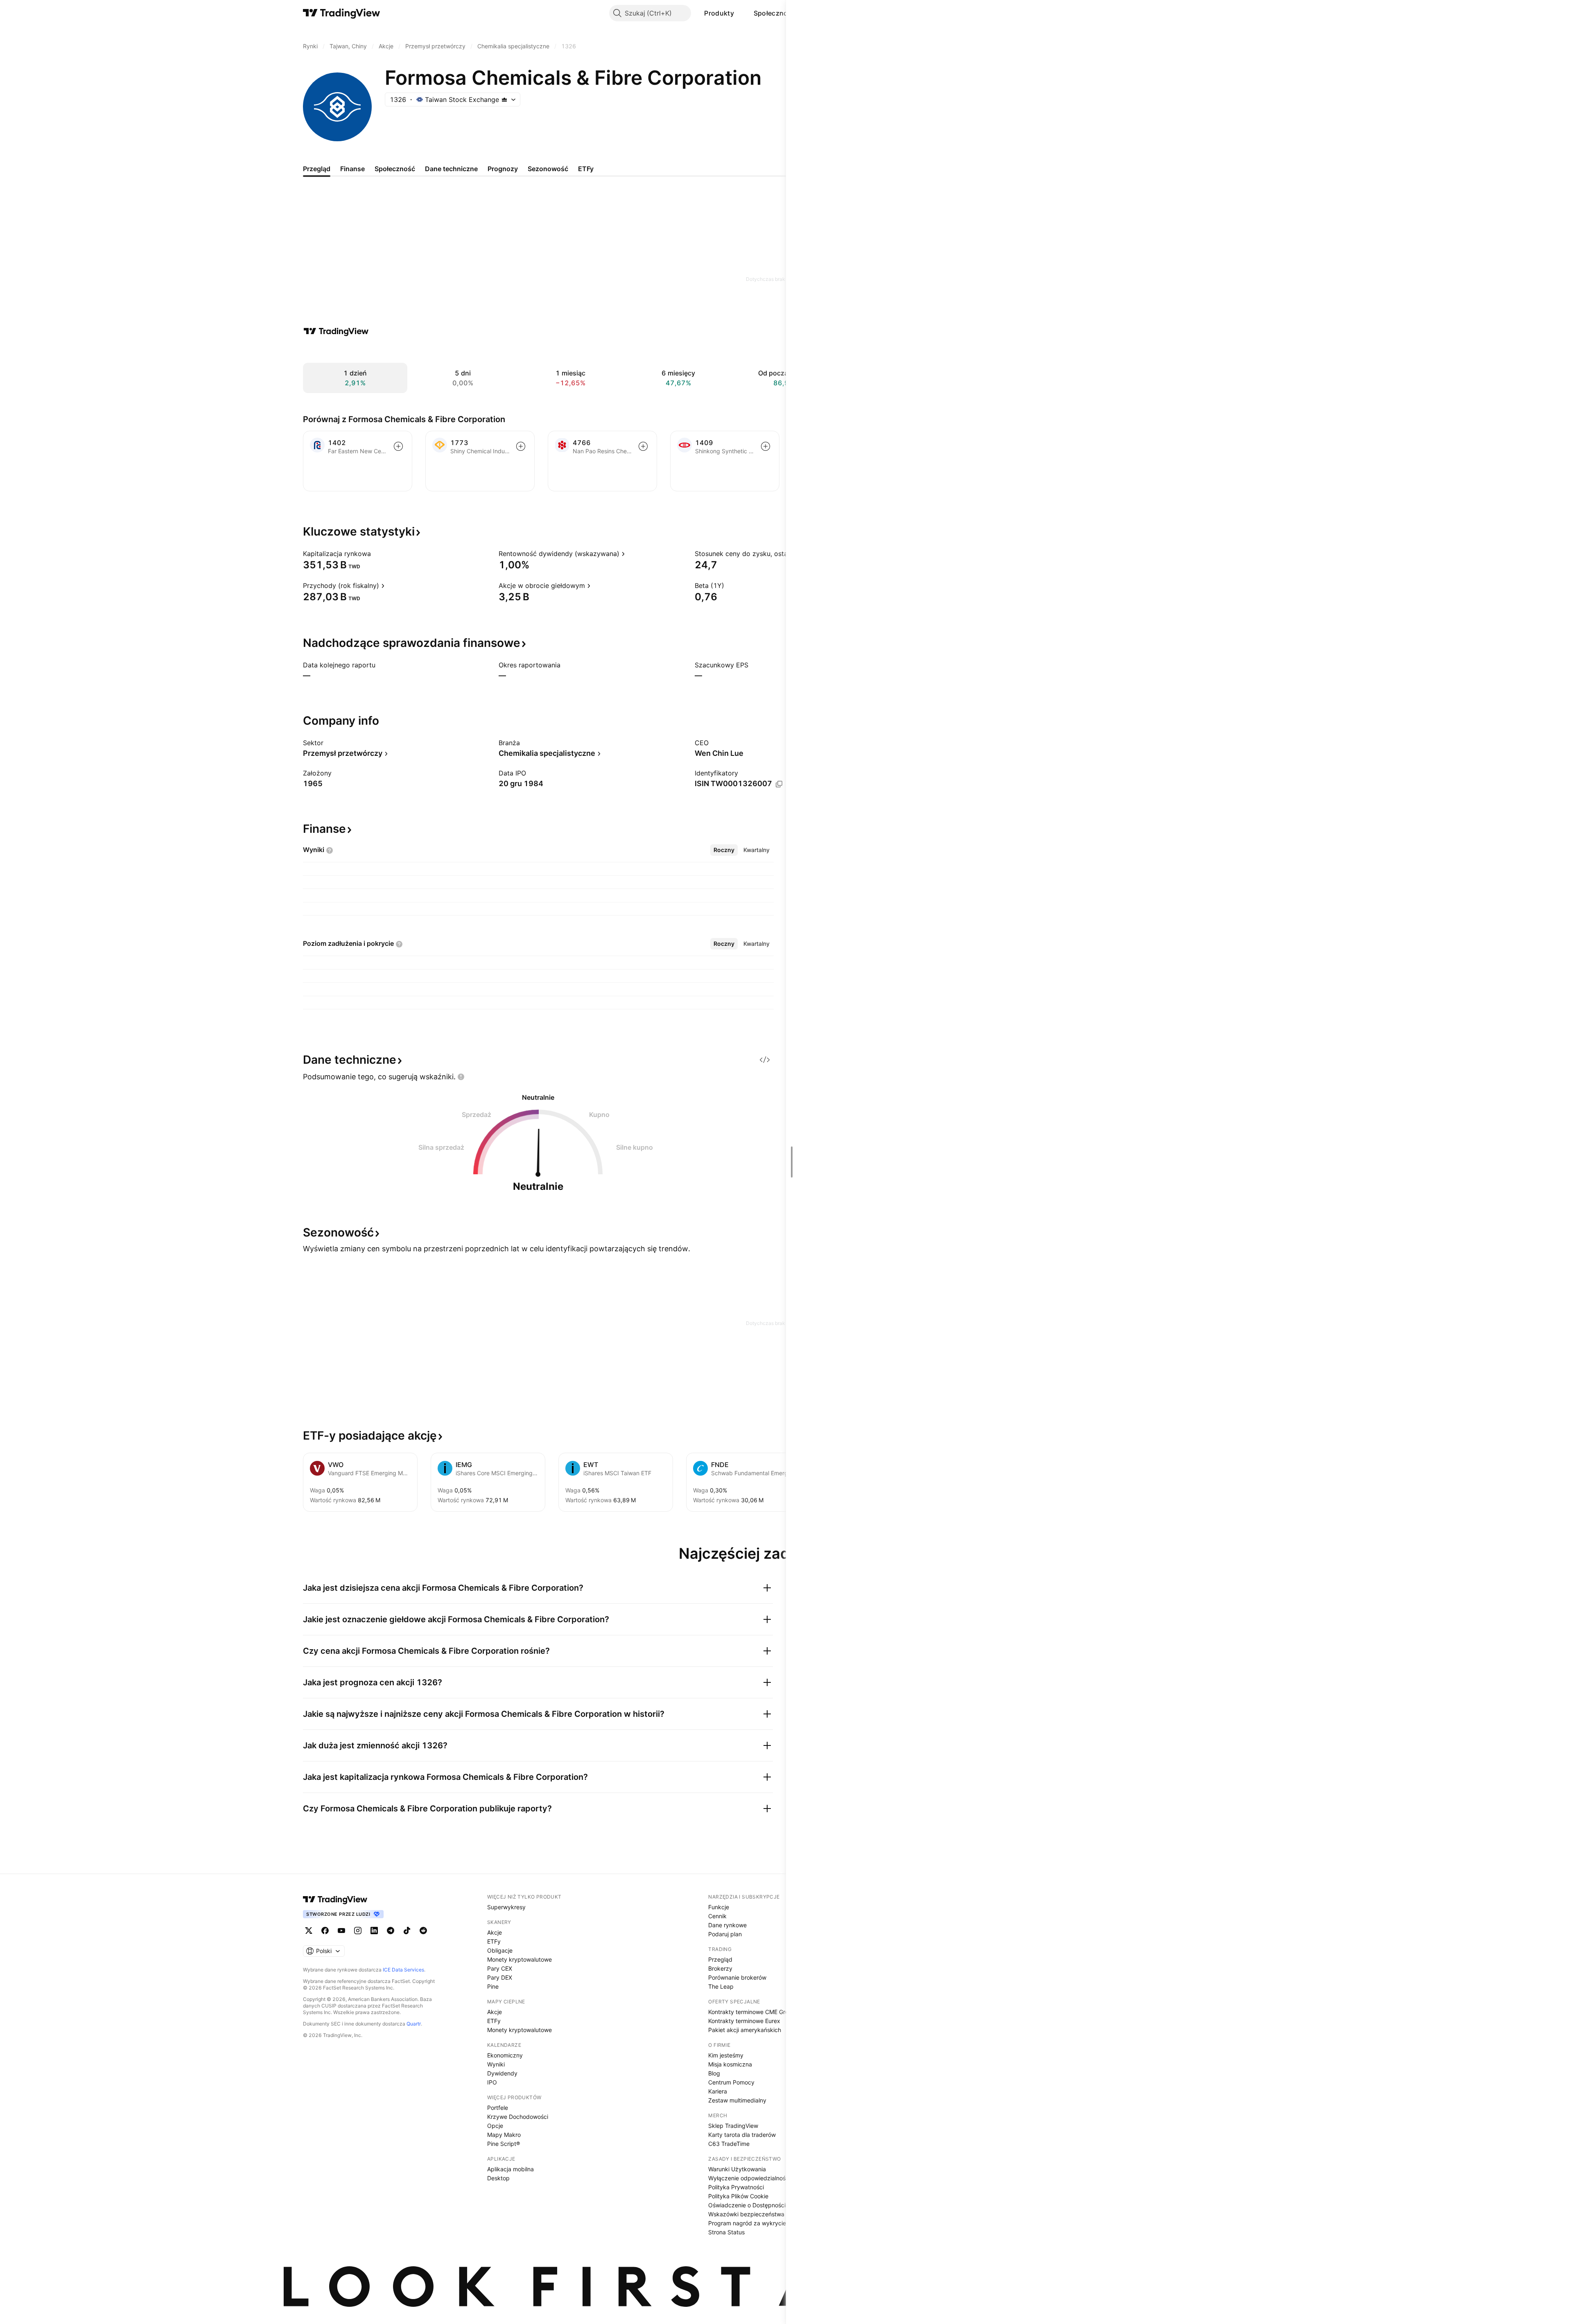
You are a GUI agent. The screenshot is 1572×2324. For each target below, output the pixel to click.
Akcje (495, 1932)
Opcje (495, 2126)
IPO (492, 2082)
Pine (493, 1986)
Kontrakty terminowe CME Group (752, 2012)
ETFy (494, 1941)
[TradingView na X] (309, 1931)
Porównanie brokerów (737, 1977)
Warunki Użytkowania (737, 2169)
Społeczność (775, 13)
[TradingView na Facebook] (325, 1931)
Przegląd (720, 1959)
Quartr (414, 2024)
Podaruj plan (725, 1934)
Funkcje (719, 1907)
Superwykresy (506, 1907)
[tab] (724, 850)
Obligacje (500, 1950)
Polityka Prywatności (736, 2187)
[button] (740, 13)
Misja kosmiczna (730, 2064)
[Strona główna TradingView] (342, 13)
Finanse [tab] (352, 169)
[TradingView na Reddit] (423, 1931)
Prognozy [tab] (503, 169)
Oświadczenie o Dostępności (747, 2205)
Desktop (498, 2178)
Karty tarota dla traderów (742, 2135)
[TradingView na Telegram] (391, 1931)
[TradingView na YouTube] (341, 1931)
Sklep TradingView (733, 2126)
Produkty (719, 13)
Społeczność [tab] (395, 169)
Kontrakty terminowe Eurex (744, 2021)
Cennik (717, 1916)
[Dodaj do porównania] (398, 446)
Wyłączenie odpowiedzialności (749, 2178)
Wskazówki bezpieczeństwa (746, 2214)
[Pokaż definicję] (376, 554)
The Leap (721, 1986)
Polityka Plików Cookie (738, 2196)
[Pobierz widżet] (765, 1060)
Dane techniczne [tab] (451, 169)
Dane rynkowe (727, 1925)
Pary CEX (500, 1968)
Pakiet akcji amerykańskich (745, 2030)
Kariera (718, 2091)
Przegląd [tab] (317, 169)
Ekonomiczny (505, 2055)
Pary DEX (500, 1977)
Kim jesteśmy (726, 2055)
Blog (714, 2073)
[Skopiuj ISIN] (779, 784)
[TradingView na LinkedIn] (374, 1931)
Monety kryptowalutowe (519, 1959)
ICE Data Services (403, 1970)
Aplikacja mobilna (510, 2169)
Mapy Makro (504, 2135)
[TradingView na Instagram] (358, 1931)
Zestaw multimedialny (737, 2100)
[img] (504, 99)
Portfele (498, 2108)
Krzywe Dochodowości (518, 2117)
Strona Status (726, 2232)
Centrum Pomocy (731, 2082)
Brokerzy (720, 1968)
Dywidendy (502, 2073)
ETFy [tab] (586, 169)
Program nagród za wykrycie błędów (758, 2223)
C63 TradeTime (729, 2144)
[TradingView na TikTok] (407, 1931)
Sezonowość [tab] (548, 169)
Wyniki (496, 2064)
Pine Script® (504, 2144)
